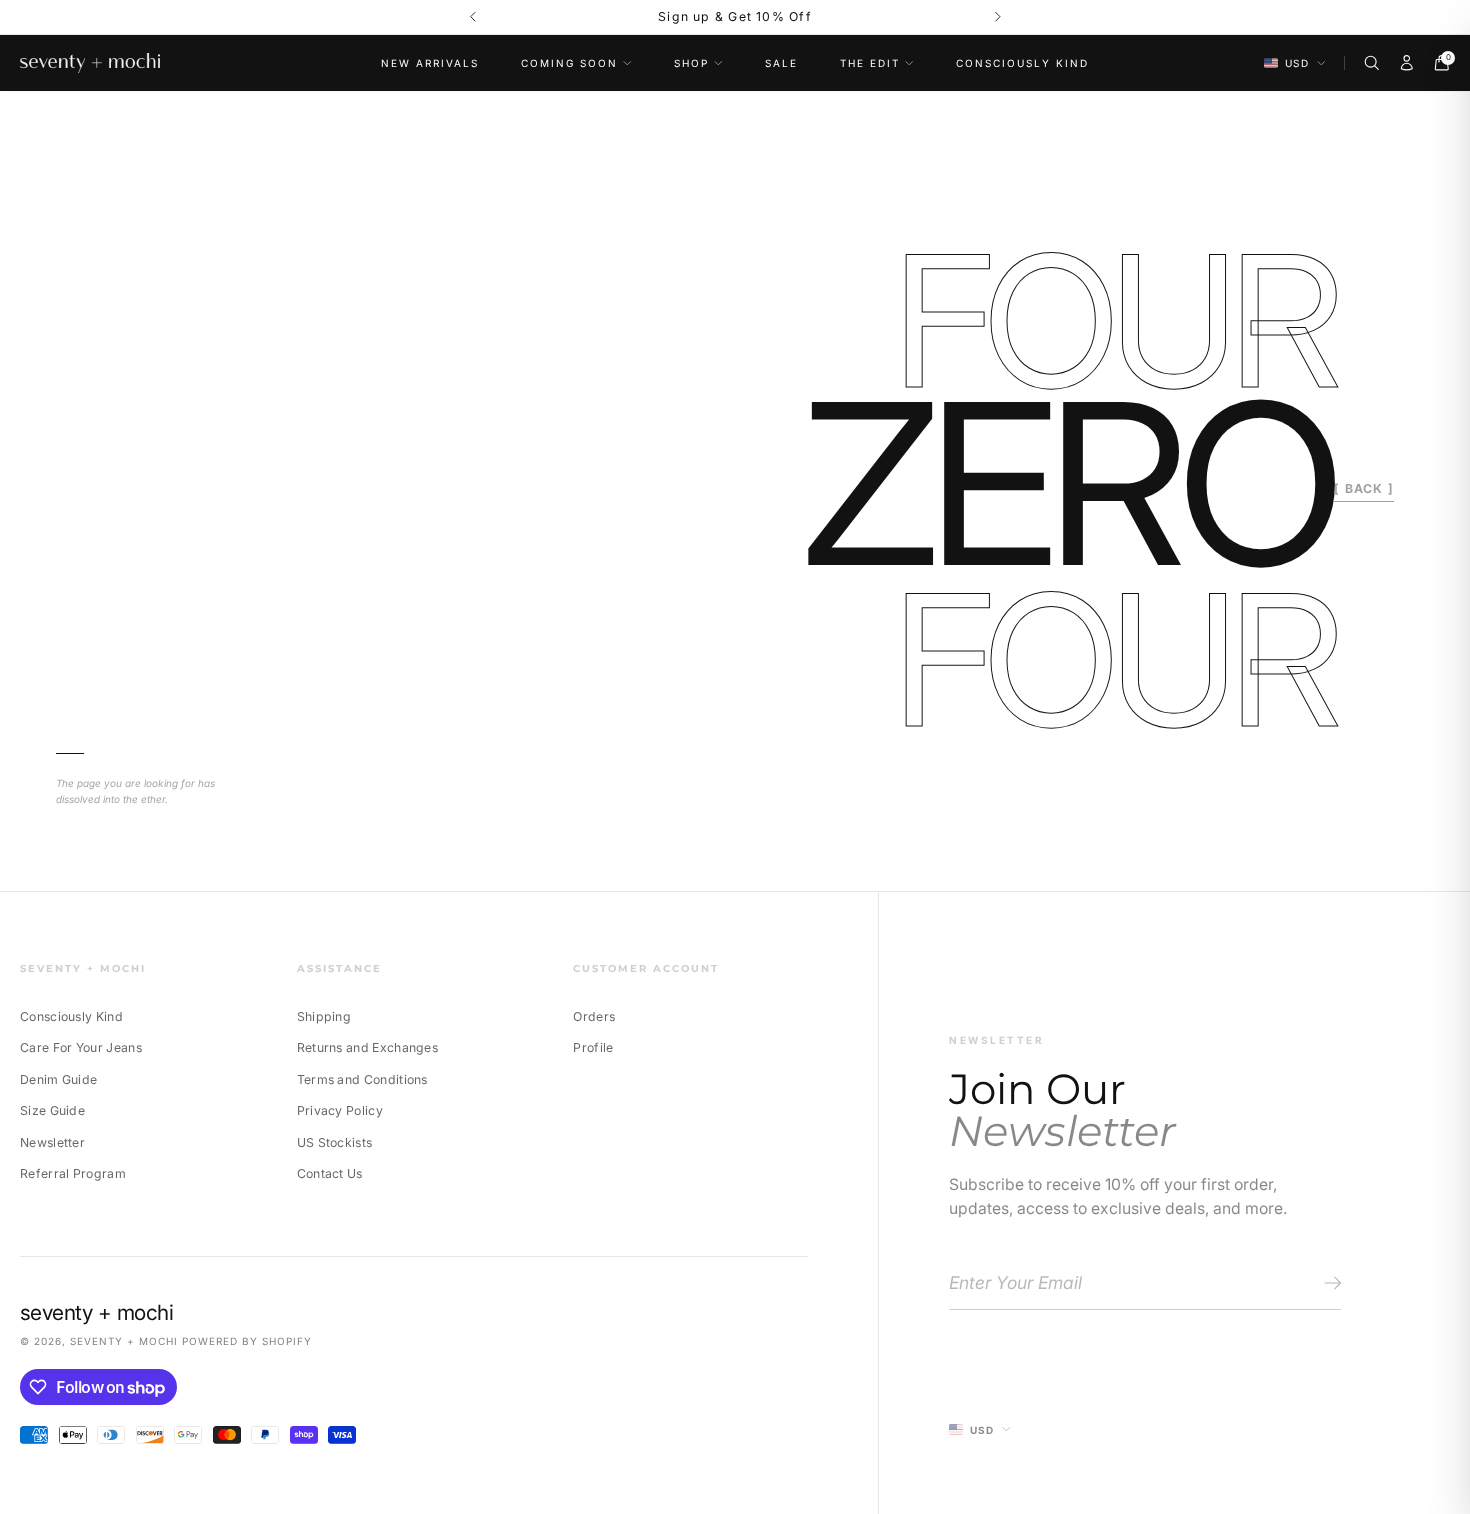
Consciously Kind (1022, 63)
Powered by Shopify (247, 1341)
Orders (594, 1016)
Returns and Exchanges (367, 1047)
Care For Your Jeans (81, 1047)
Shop (691, 63)
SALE (781, 63)
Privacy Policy (340, 1110)
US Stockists (335, 1142)
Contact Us (330, 1173)
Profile (593, 1047)
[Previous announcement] (472, 17)
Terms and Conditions (362, 1079)
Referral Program (73, 1173)
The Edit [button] (870, 63)
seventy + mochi (124, 1341)
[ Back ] (1364, 488)
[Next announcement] (997, 17)
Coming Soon (569, 63)
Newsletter (52, 1142)
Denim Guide (58, 1079)
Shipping (324, 1016)
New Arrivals (430, 63)
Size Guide (52, 1110)
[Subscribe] (1329, 1284)
